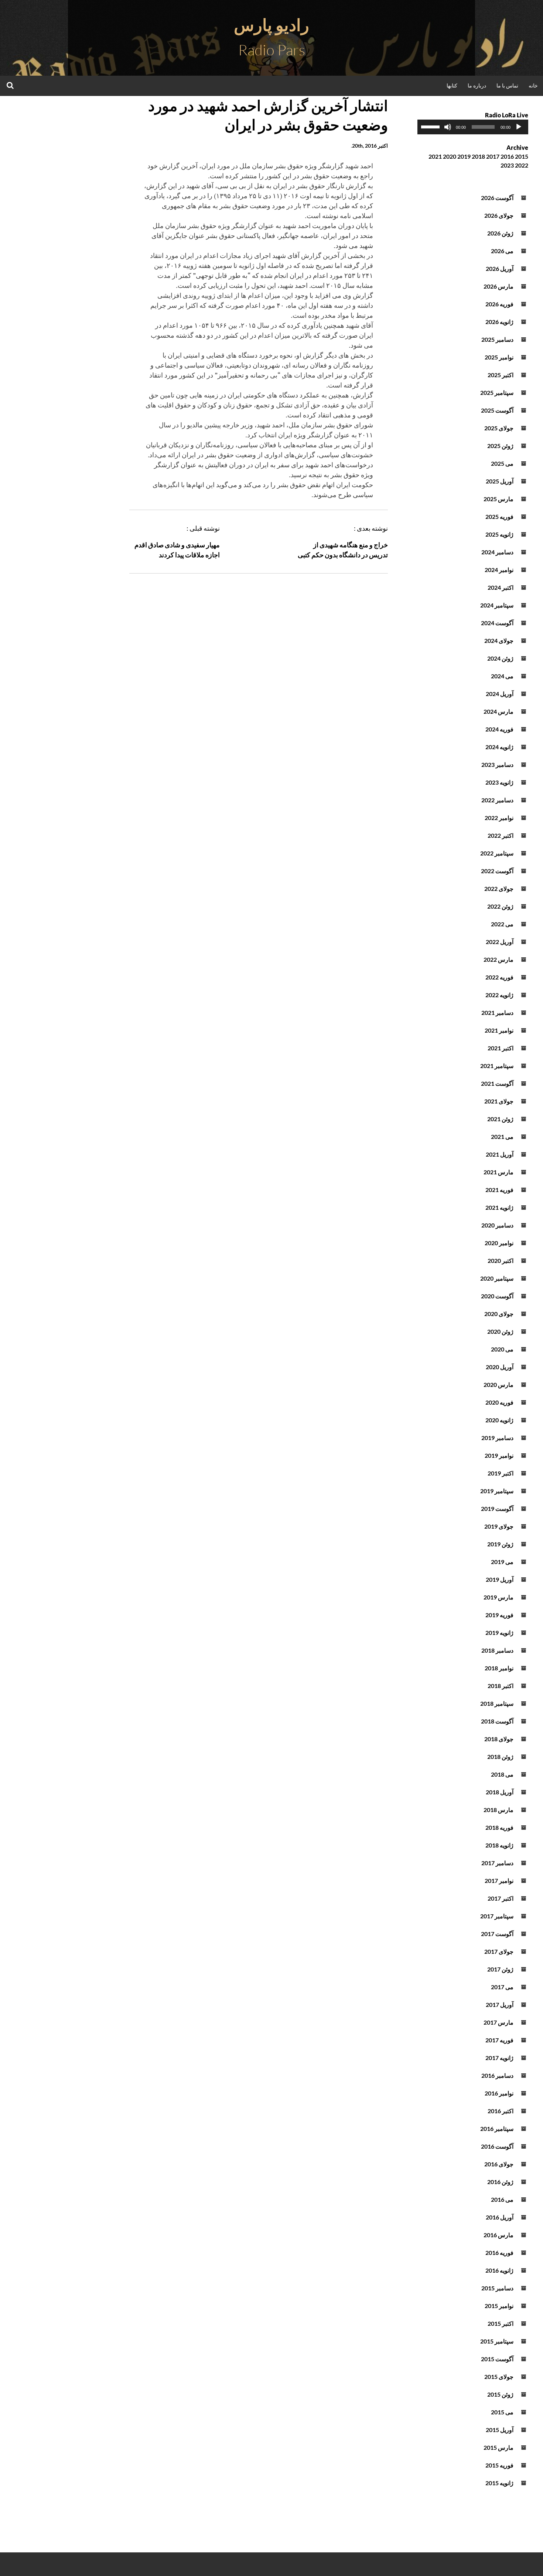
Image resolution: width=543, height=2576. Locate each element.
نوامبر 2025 (499, 357)
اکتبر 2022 (501, 835)
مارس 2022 (498, 959)
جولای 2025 (499, 428)
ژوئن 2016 (500, 2182)
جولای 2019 (499, 1526)
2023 (507, 165)
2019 (464, 156)
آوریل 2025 (500, 481)
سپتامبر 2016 (497, 2129)
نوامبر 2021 (499, 1030)
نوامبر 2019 (499, 1455)
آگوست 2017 (497, 1934)
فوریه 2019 (499, 1615)
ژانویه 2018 (499, 1845)
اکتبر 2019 (501, 1473)
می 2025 (502, 463)
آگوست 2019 (497, 1509)
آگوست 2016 (497, 2146)
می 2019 (502, 1562)
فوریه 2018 (499, 1827)
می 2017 (502, 1987)
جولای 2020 (499, 1314)
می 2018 (502, 1774)
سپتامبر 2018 (497, 1703)
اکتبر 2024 (501, 587)
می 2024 (502, 676)
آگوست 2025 (497, 410)
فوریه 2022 (499, 977)
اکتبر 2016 (501, 2111)
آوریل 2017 (500, 2005)
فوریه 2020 (499, 1402)
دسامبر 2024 (497, 552)
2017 (493, 156)
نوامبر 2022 (499, 818)
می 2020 (502, 1349)
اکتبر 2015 (501, 2323)
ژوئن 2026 (500, 233)
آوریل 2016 (500, 2217)
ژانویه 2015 (499, 2483)
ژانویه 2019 (499, 1633)
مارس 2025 (498, 499)
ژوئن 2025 (500, 446)
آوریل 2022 (500, 942)
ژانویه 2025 (499, 534)
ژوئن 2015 (500, 2394)
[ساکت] (448, 127)
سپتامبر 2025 (497, 392)
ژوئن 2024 (500, 658)
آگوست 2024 (497, 623)
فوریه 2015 (499, 2465)
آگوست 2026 (497, 198)
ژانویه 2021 (499, 1207)
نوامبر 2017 (499, 1881)
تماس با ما (507, 85)
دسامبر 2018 (497, 1650)
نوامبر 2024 (499, 570)
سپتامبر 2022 (497, 853)
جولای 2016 (499, 2164)
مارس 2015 (498, 2447)
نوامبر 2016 (499, 2093)
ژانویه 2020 (499, 1420)
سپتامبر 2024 (497, 605)
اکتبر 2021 (501, 1048)
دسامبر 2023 (497, 764)
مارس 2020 (498, 1385)
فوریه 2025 (499, 516)
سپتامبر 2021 (497, 1066)
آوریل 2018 (500, 1792)
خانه (533, 85)
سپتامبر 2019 (497, 1491)
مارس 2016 (498, 2235)
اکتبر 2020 (501, 1261)
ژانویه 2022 (499, 995)
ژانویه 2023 (499, 782)
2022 (522, 165)
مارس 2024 (498, 711)
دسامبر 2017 (497, 1863)
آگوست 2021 (497, 1083)
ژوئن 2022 (500, 906)
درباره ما (477, 85)
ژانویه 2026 (499, 322)
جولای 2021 (499, 1101)
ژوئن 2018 (500, 1757)
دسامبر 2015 (497, 2288)
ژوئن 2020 (500, 1331)
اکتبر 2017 (501, 1898)
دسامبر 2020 (497, 1225)
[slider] (431, 126)
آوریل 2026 (500, 268)
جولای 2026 (499, 215)
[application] (473, 127)
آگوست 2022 (497, 871)
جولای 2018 (499, 1739)
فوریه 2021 (499, 1190)
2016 (507, 156)
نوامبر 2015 (499, 2306)
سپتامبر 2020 (497, 1278)
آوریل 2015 (500, 2430)
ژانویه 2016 (499, 2270)
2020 (450, 156)
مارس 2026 (498, 286)
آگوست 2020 (497, 1296)
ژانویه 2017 (499, 2058)
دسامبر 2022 (497, 800)
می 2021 (502, 1137)
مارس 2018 (498, 1810)
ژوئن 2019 (500, 1544)
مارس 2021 (498, 1172)
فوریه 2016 (499, 2253)
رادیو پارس (271, 25)
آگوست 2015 (497, 2359)
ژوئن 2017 (500, 1969)
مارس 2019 (498, 1597)
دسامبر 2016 (497, 2075)
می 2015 (502, 2412)
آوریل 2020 (500, 1367)
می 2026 (502, 251)
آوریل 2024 (500, 694)
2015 (522, 156)
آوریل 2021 (500, 1154)
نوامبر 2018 (499, 1668)
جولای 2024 (499, 640)
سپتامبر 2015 (497, 2341)
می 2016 (502, 2199)
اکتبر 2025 (501, 375)
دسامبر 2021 (497, 1013)
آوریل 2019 (500, 1579)
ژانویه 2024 (499, 747)
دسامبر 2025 (497, 339)
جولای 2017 (499, 1951)
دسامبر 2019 (497, 1438)
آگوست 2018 (497, 1721)
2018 (478, 156)
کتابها (452, 85)
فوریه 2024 (499, 729)
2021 (435, 156)
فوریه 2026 (499, 304)
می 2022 (502, 924)
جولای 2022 (499, 888)
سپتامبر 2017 (497, 1916)
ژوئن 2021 (500, 1119)
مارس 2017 (498, 2022)
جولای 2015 (499, 2377)
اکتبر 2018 (501, 1686)
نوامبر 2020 (499, 1243)
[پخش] (519, 127)
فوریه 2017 (499, 2040)
